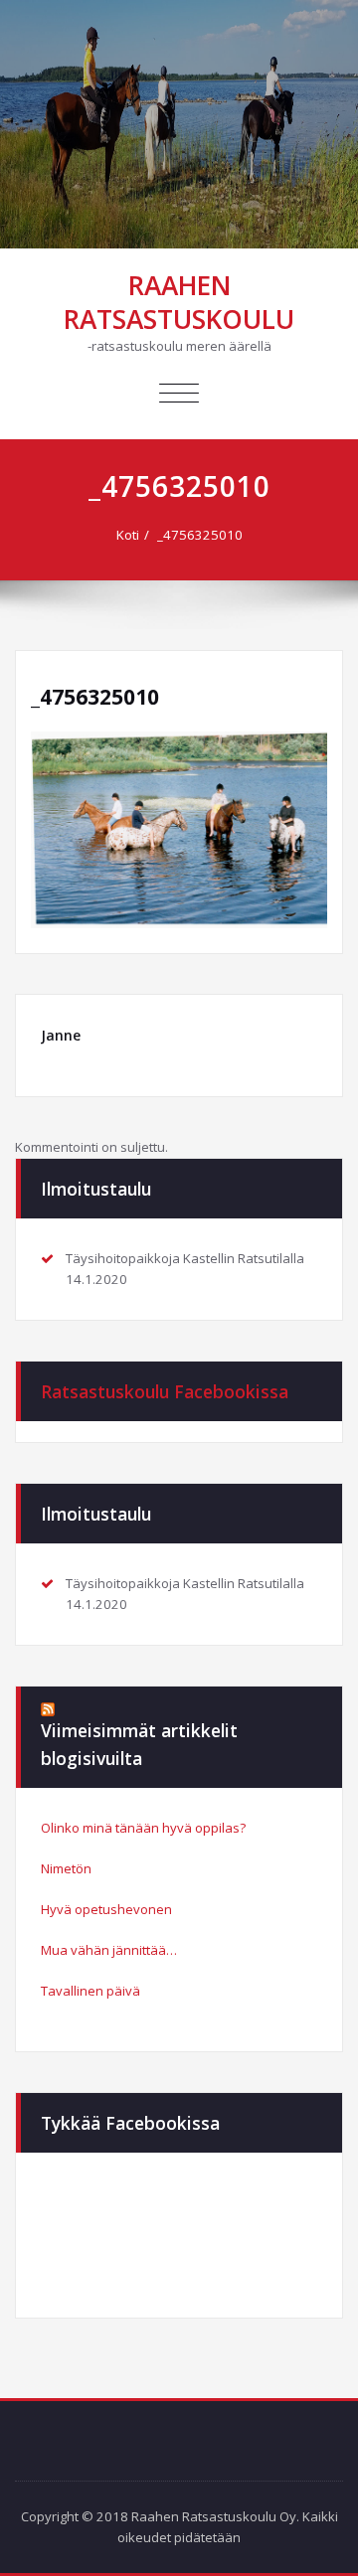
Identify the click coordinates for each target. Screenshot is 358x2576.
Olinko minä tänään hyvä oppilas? (143, 1828)
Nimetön (66, 1868)
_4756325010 (200, 535)
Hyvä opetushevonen (106, 1909)
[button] (179, 830)
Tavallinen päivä (90, 1991)
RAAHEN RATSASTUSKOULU (179, 302)
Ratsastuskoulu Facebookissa (165, 1391)
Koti (128, 535)
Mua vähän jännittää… (109, 1950)
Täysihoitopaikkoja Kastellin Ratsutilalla (185, 1258)
